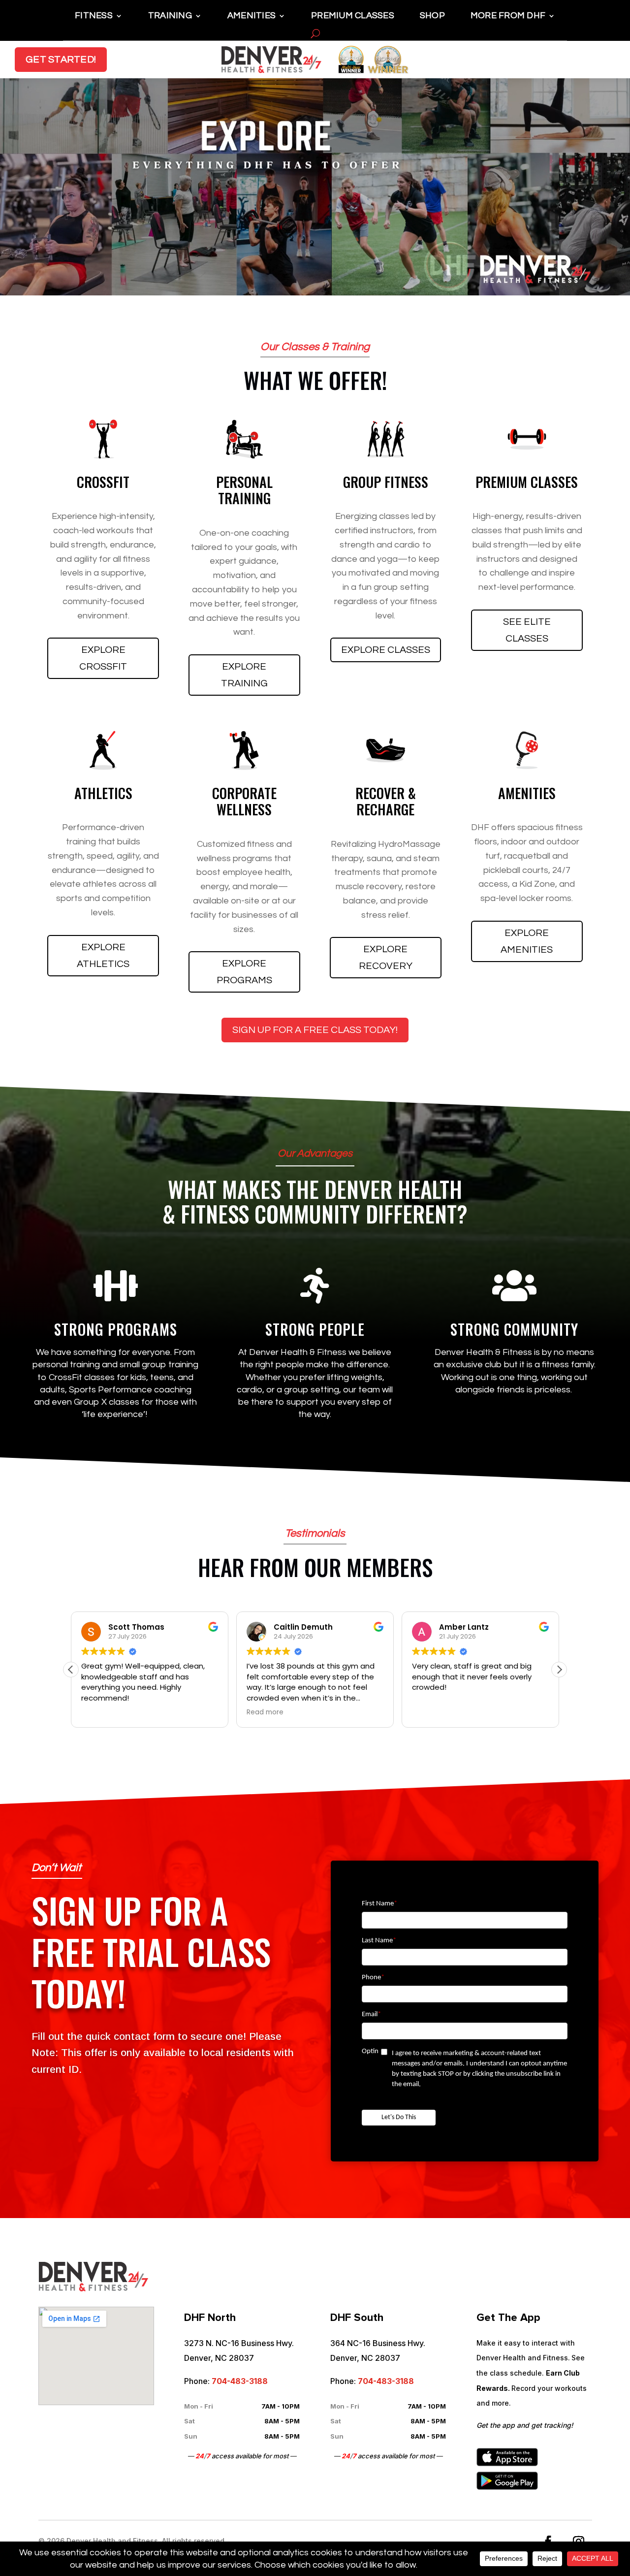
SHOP (432, 16)
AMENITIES (252, 16)
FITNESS (94, 16)
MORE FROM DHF (508, 16)
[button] (559, 1670)
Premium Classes (353, 16)
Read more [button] (265, 1712)
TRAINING (170, 16)
